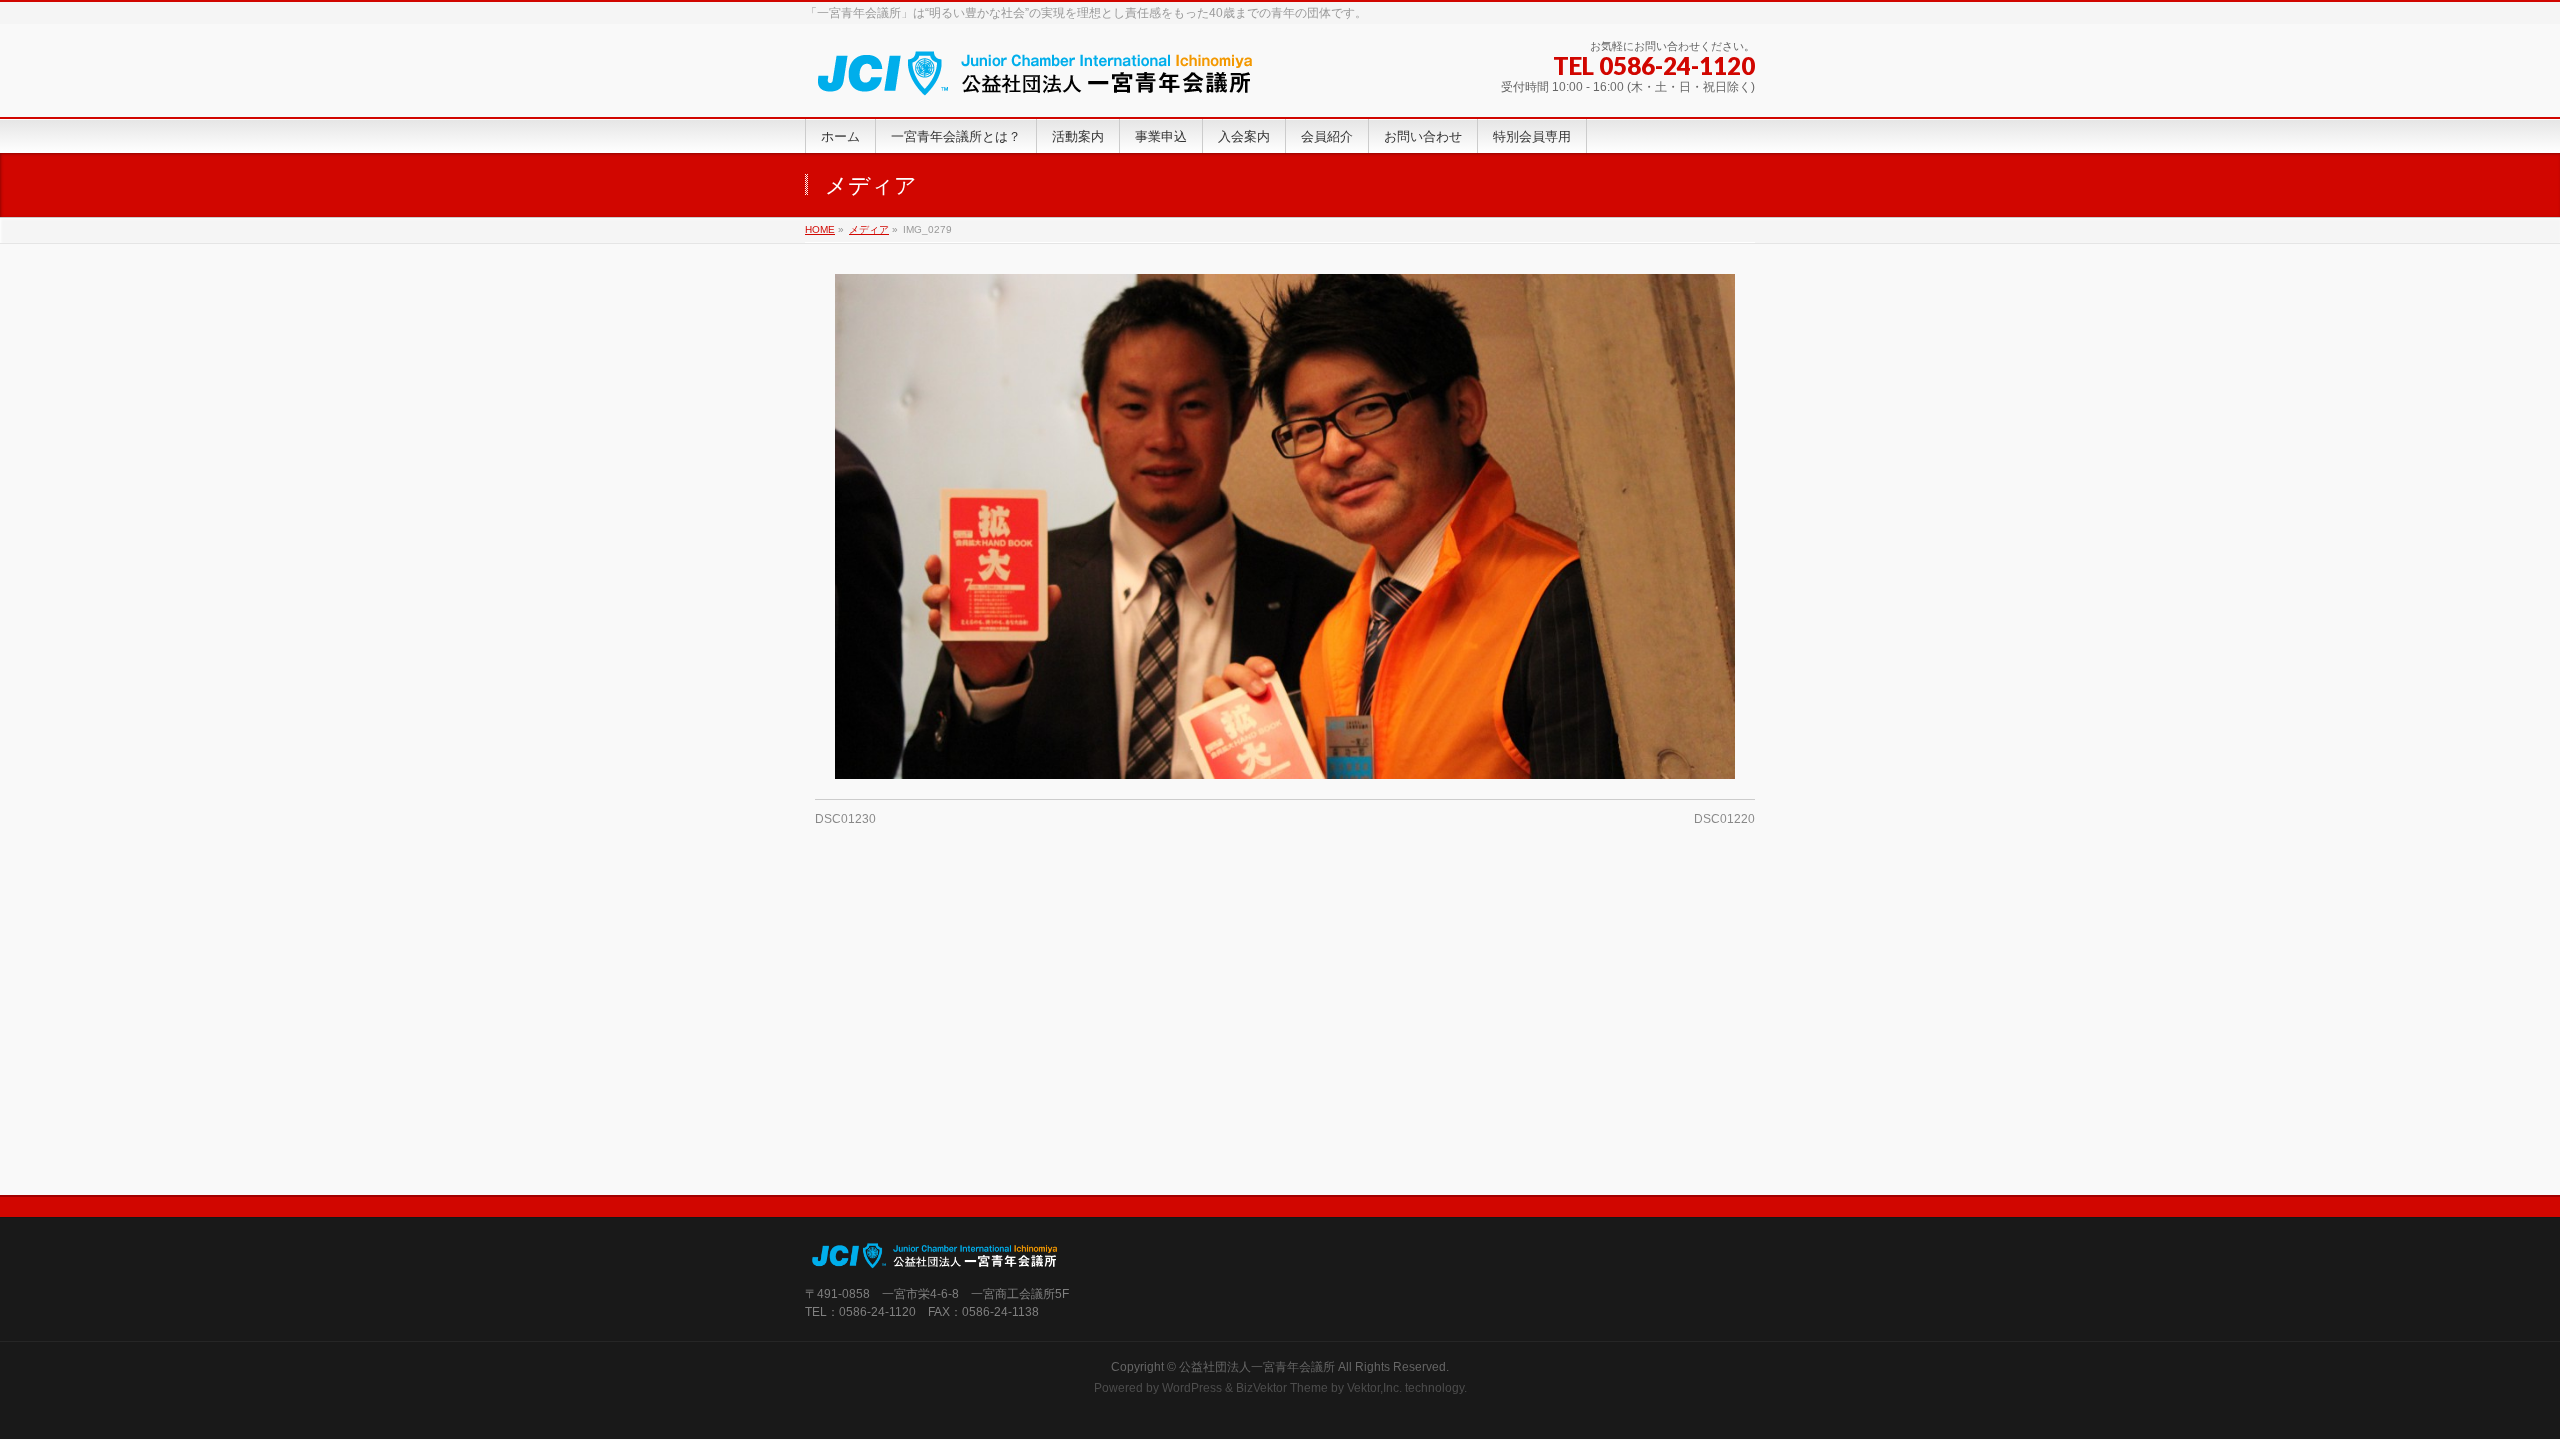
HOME (820, 229)
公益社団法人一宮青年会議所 (1257, 1367)
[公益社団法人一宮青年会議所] (1035, 79)
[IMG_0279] (1285, 526)
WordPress (1192, 1388)
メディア (869, 229)
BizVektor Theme (1282, 1388)
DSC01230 (845, 819)
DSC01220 (1724, 819)
